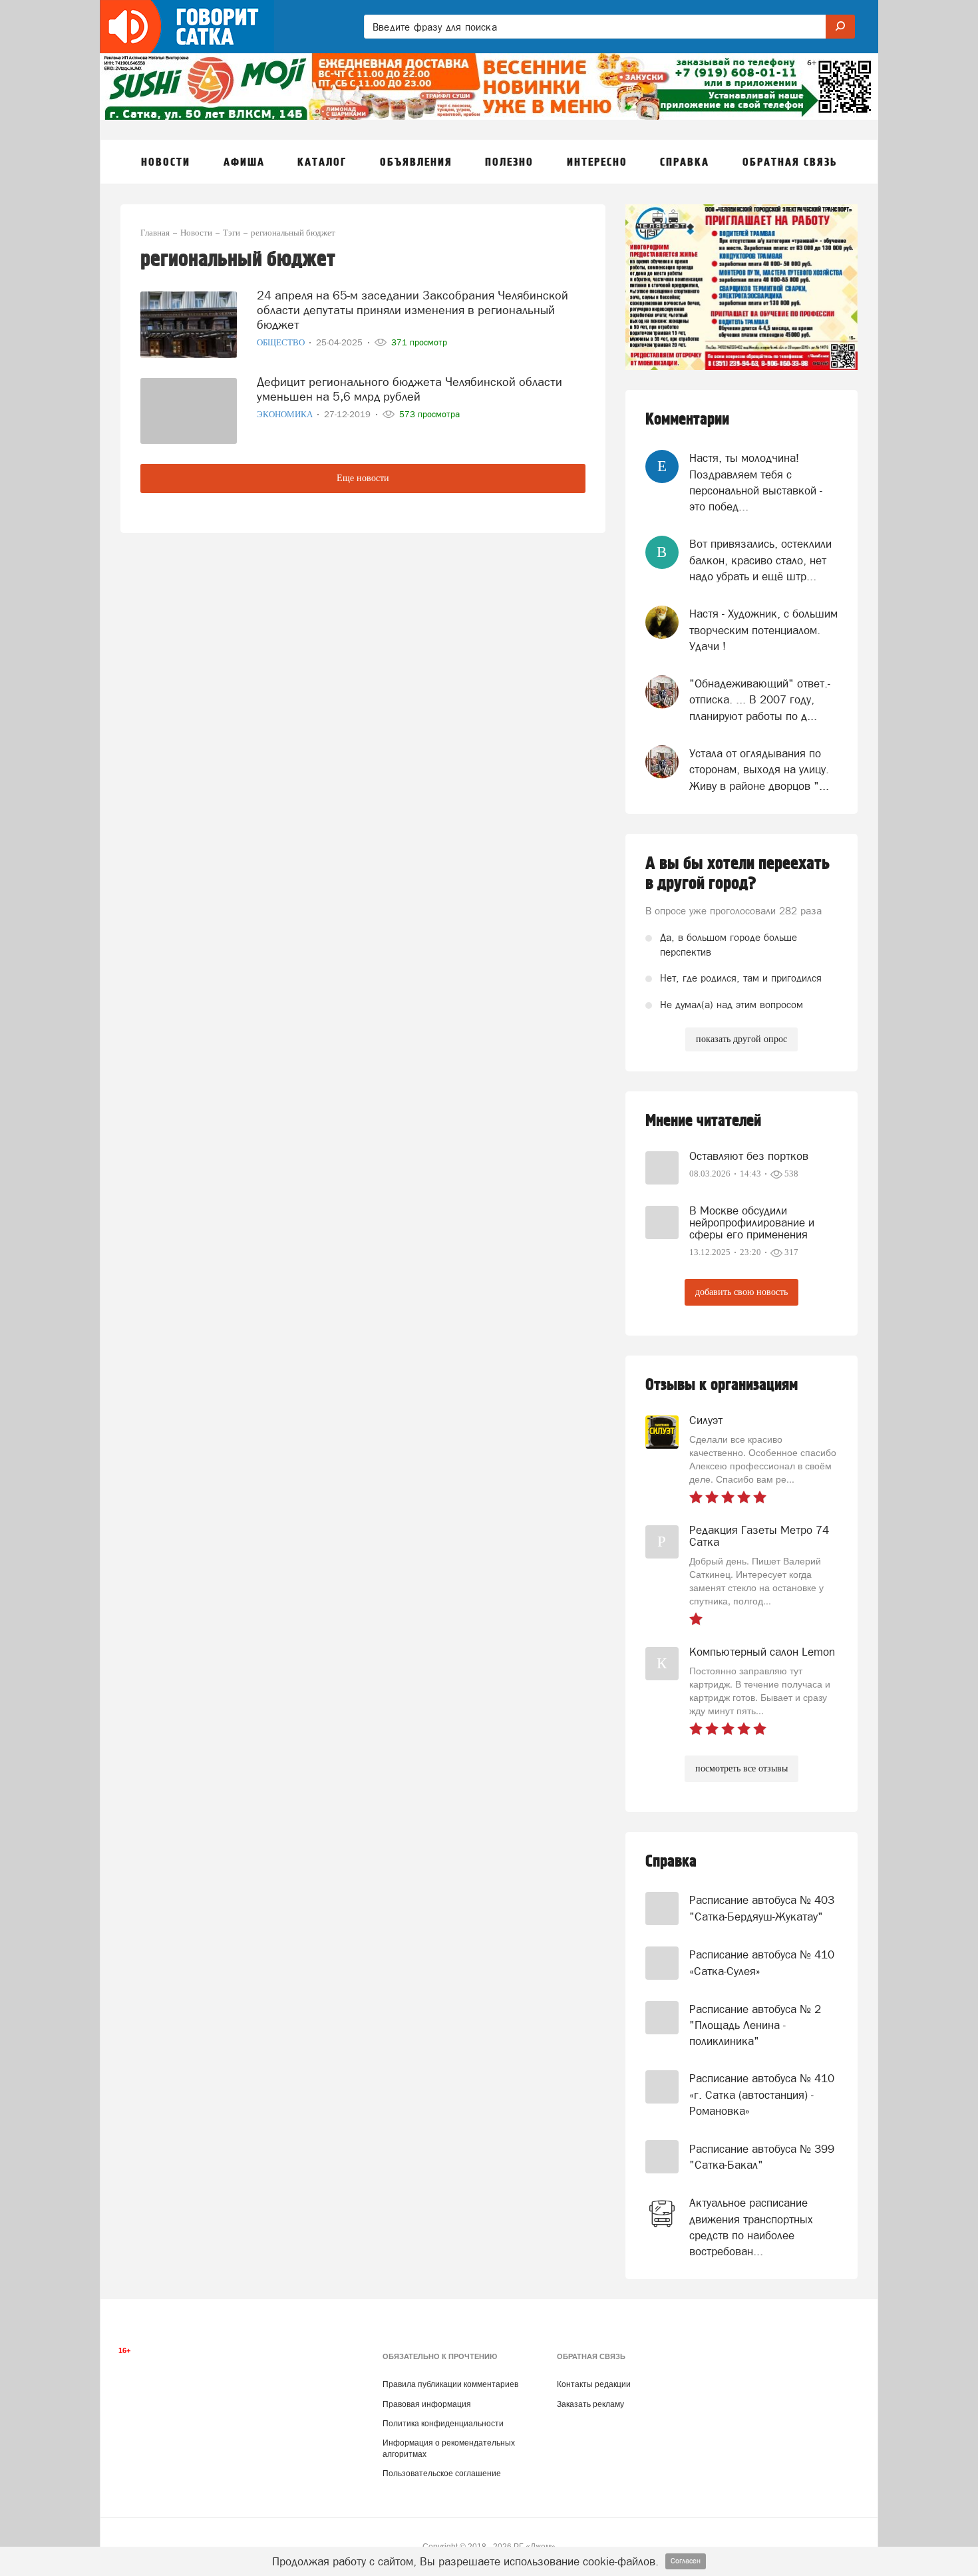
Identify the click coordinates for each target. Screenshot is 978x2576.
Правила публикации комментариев (450, 2384)
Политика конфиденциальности (443, 2424)
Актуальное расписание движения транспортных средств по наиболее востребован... (751, 2227)
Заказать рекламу (590, 2404)
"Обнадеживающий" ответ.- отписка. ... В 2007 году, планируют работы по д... (760, 700)
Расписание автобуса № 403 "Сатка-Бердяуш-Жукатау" (762, 1908)
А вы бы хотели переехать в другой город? (737, 874)
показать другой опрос (741, 1039)
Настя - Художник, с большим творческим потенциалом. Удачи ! (763, 630)
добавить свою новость (741, 1292)
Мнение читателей (703, 1121)
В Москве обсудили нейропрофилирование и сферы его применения (752, 1222)
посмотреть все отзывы (741, 1768)
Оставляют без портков (749, 1156)
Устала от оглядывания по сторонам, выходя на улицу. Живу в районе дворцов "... (759, 770)
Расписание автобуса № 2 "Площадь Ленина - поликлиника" (755, 2025)
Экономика (286, 414)
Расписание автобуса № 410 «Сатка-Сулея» (762, 1962)
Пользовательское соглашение (442, 2474)
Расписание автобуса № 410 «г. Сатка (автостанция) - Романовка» (762, 2095)
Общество (282, 342)
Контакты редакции (594, 2384)
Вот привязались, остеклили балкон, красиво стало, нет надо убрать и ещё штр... (760, 560)
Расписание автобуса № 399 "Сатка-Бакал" (762, 2157)
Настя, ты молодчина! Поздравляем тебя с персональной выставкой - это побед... (756, 482)
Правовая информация (427, 2404)
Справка (671, 1862)
